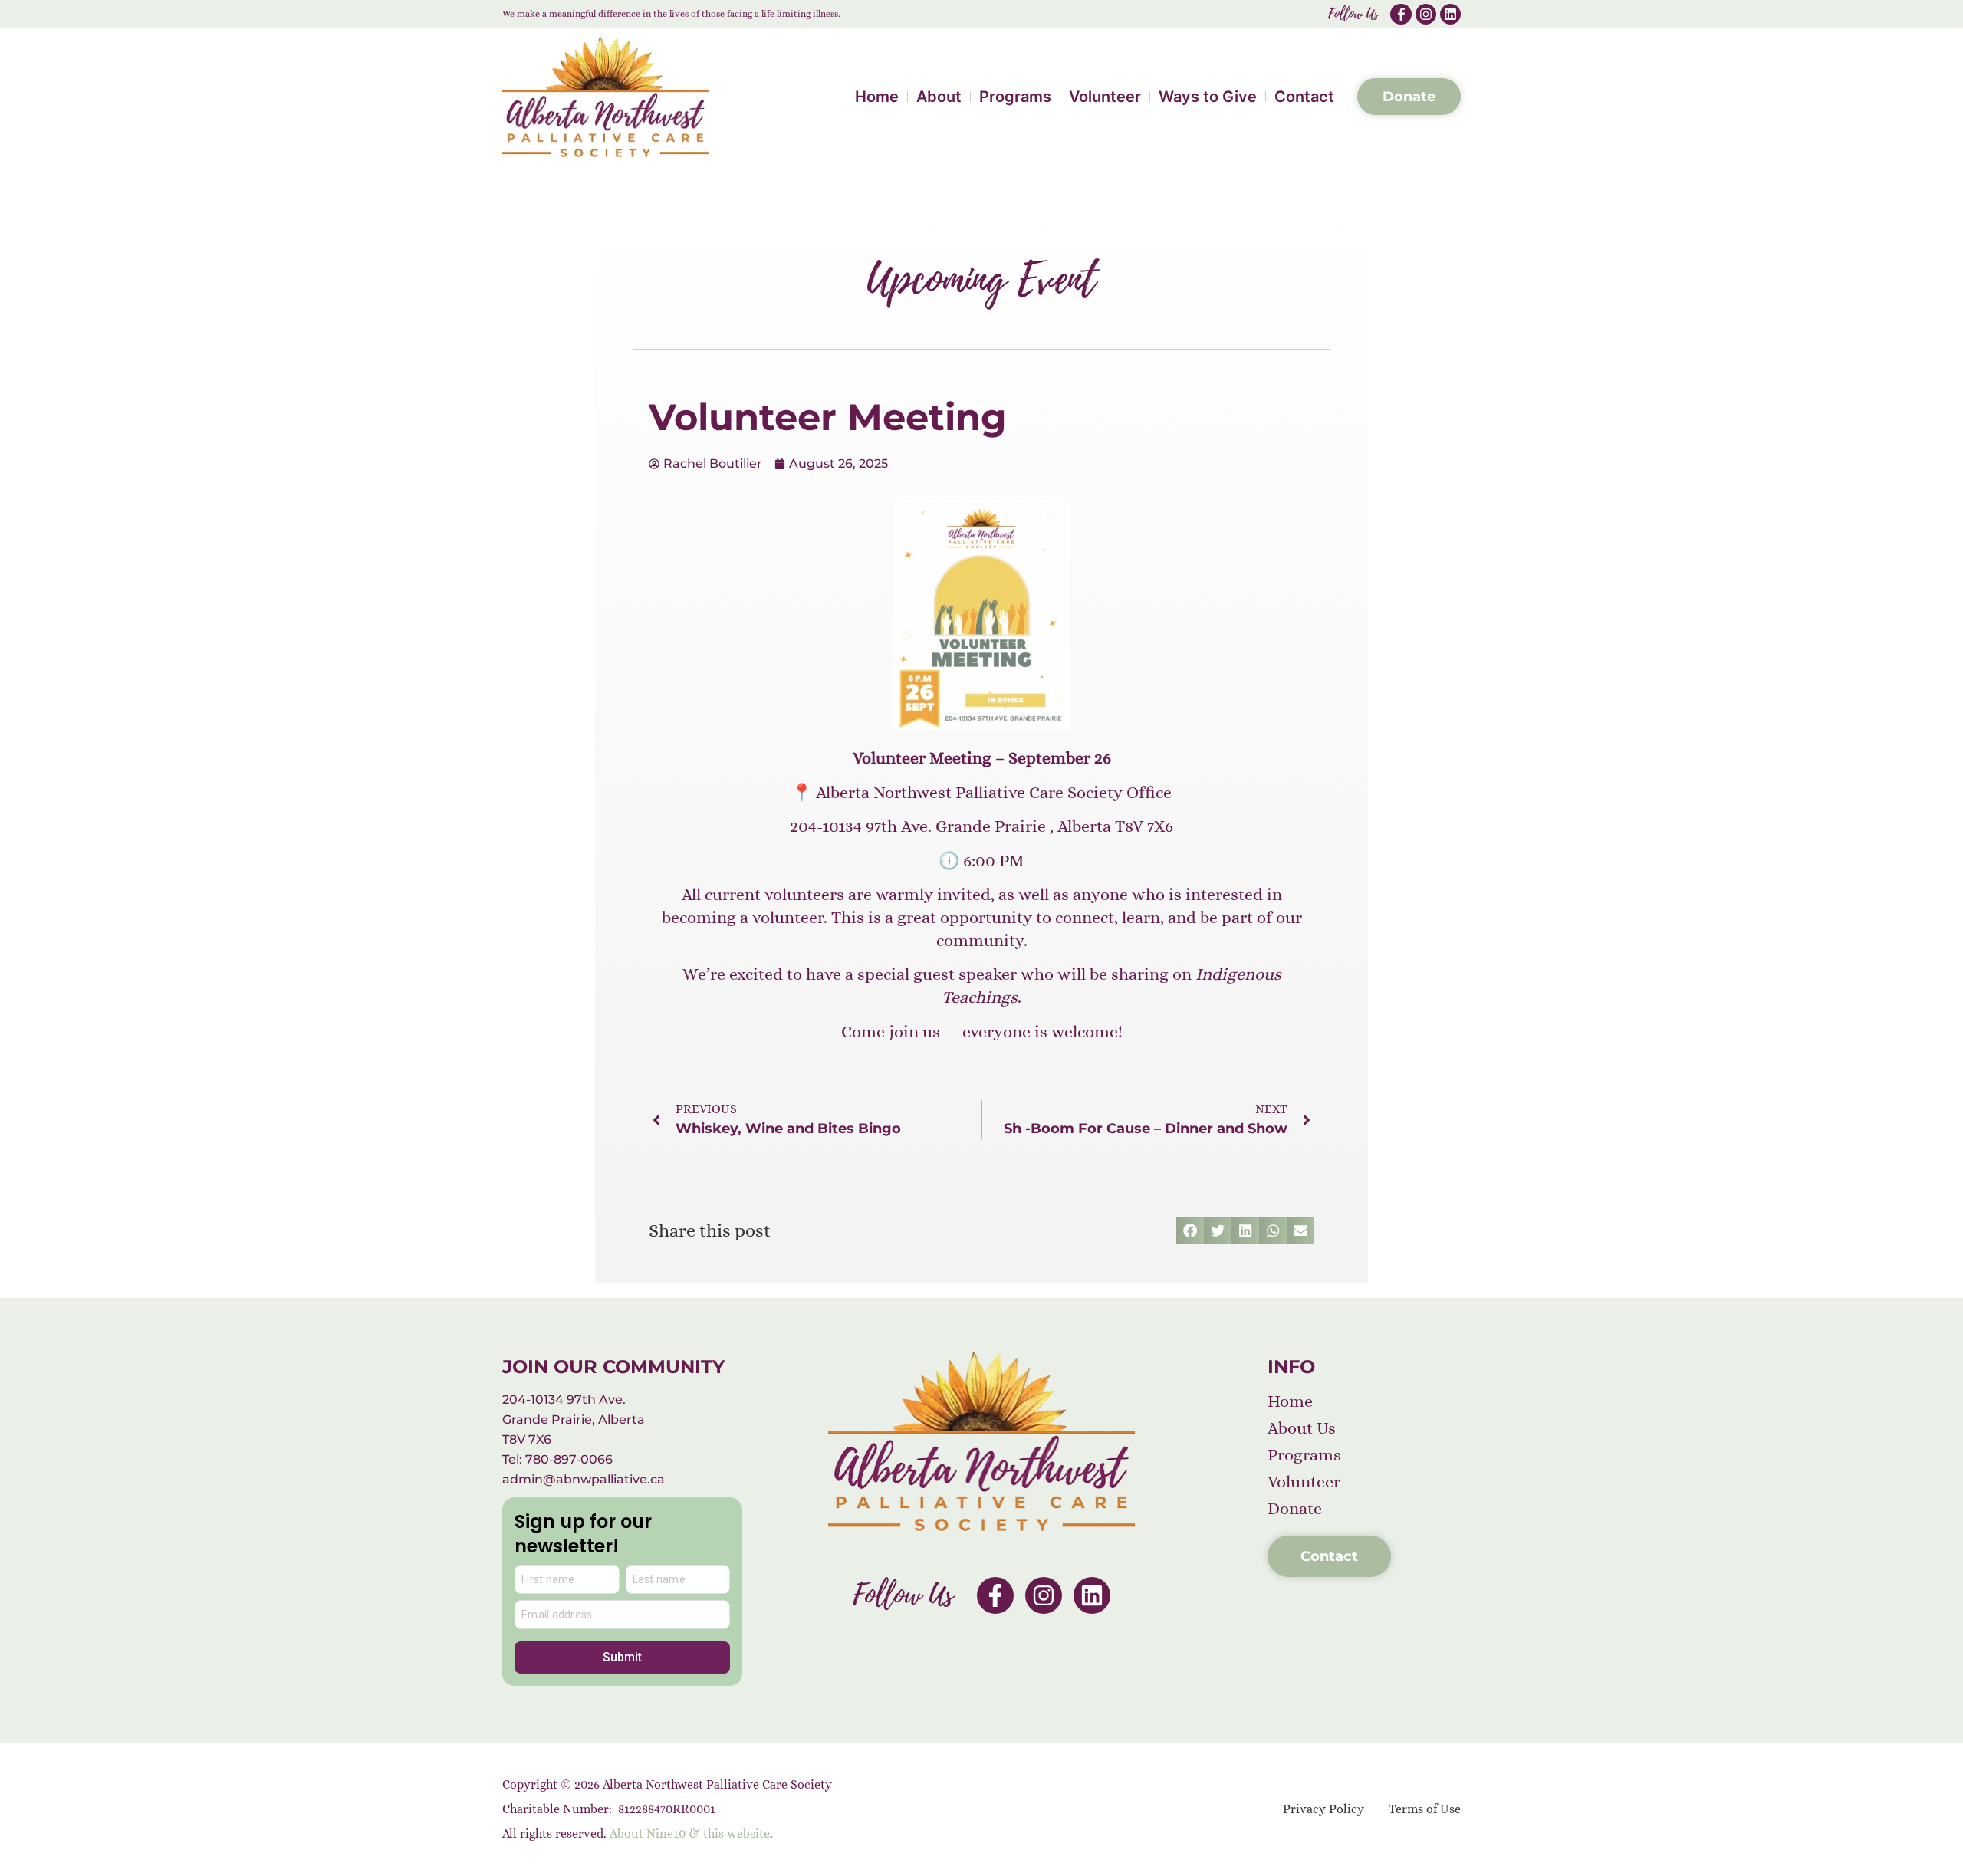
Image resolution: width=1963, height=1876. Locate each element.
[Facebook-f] (1401, 14)
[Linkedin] (1450, 14)
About (939, 97)
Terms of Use (1425, 1809)
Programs (1015, 97)
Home (877, 97)
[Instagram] (1426, 14)
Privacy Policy (1323, 1809)
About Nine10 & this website (690, 1833)
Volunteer (1105, 97)
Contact (1304, 97)
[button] (1190, 1230)
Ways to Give (1208, 97)
